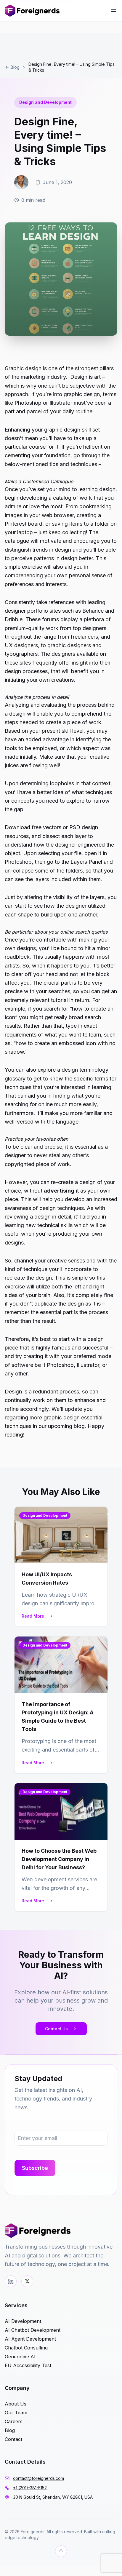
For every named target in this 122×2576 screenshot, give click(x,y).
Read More (33, 1616)
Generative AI (20, 2357)
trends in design (52, 550)
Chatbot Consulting (26, 2348)
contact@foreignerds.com (38, 2478)
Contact (13, 2439)
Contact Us (56, 2029)
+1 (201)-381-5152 (30, 2488)
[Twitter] (27, 2281)
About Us (16, 2404)
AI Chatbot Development (33, 2330)
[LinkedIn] (11, 2281)
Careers (14, 2421)
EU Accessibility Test (28, 2365)
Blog (15, 67)
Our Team (16, 2413)
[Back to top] (61, 2551)
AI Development (23, 2321)
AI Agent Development (30, 2339)
